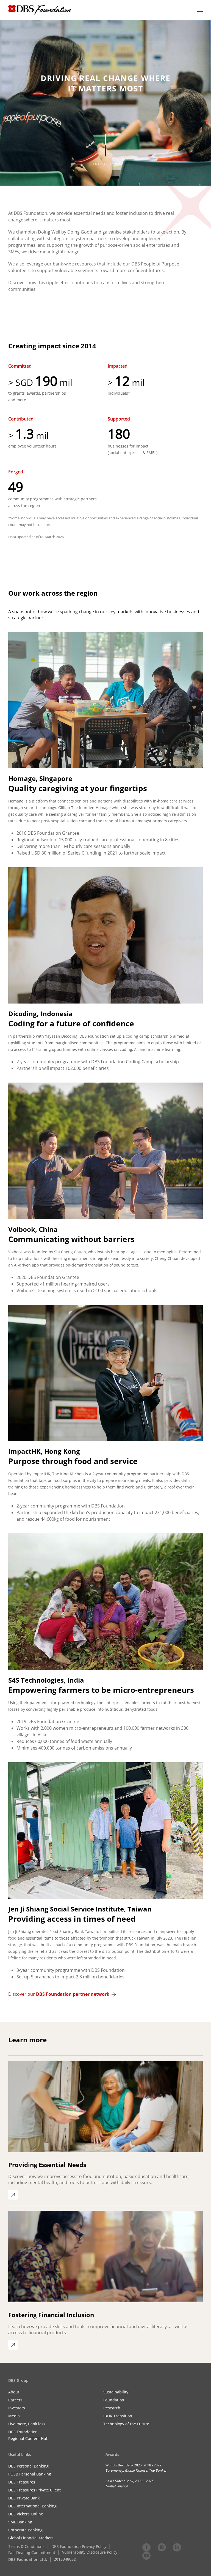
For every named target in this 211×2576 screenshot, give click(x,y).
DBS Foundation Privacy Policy (79, 2546)
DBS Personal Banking (28, 2466)
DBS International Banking (32, 2506)
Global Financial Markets (31, 2538)
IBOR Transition (118, 2416)
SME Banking (20, 2522)
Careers (15, 2400)
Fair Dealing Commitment (32, 2552)
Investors (17, 2408)
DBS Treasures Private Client (34, 2490)
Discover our (59, 1994)
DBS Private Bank (24, 2498)
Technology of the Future (126, 2424)
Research (112, 2408)
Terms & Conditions (26, 2546)
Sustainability (116, 2392)
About (14, 2392)
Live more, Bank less (27, 2424)
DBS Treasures (22, 2482)
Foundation (114, 2400)
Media (14, 2416)
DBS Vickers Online (26, 2514)
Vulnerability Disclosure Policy (90, 2552)
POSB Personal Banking (30, 2474)
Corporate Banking (25, 2530)
